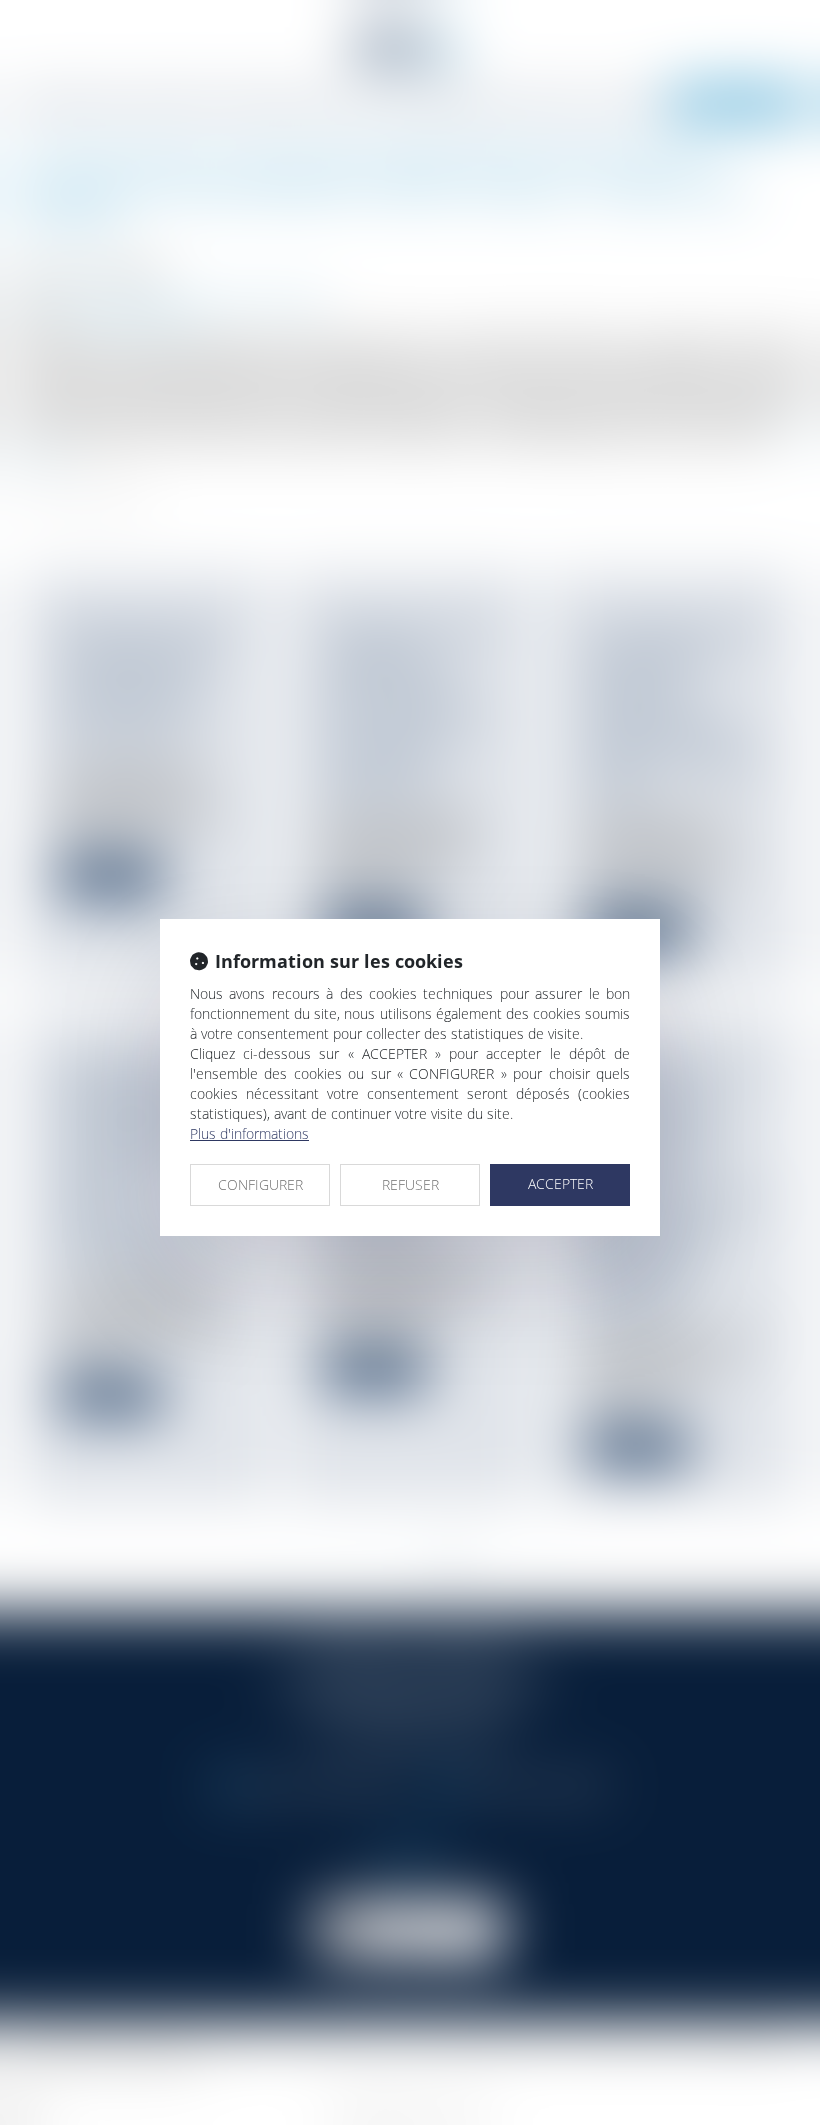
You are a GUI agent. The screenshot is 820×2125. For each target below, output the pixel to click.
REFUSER (410, 1184)
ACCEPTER (560, 1183)
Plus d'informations (249, 1133)
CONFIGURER (260, 1184)
